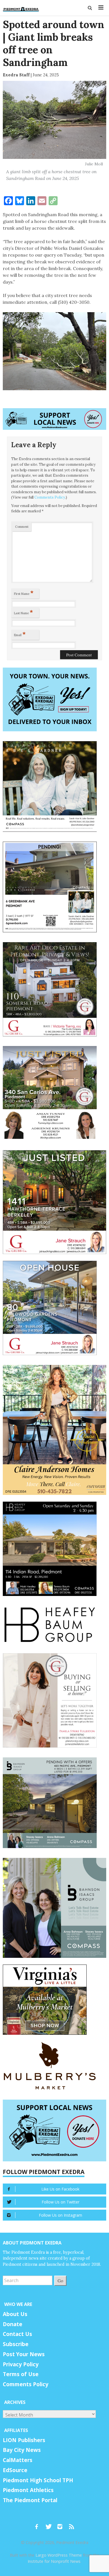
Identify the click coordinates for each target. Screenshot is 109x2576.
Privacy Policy (21, 2364)
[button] (90, 8)
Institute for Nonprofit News (54, 2561)
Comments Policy (50, 497)
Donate (13, 2324)
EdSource (15, 2470)
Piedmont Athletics (28, 2490)
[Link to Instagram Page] (62, 2524)
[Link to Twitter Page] (50, 2524)
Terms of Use (21, 2374)
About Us (15, 2314)
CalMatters (18, 2460)
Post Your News (24, 2354)
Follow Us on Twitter (61, 2202)
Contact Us (17, 2334)
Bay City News (22, 2450)
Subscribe (16, 2344)
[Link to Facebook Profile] (39, 2524)
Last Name (23, 612)
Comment (22, 527)
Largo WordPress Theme (59, 2555)
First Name (24, 593)
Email (20, 634)
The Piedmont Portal (30, 2500)
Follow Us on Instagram (61, 2215)
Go (60, 2281)
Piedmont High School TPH (38, 2480)
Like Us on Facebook (60, 2189)
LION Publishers (24, 2440)
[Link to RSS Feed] (72, 2524)
